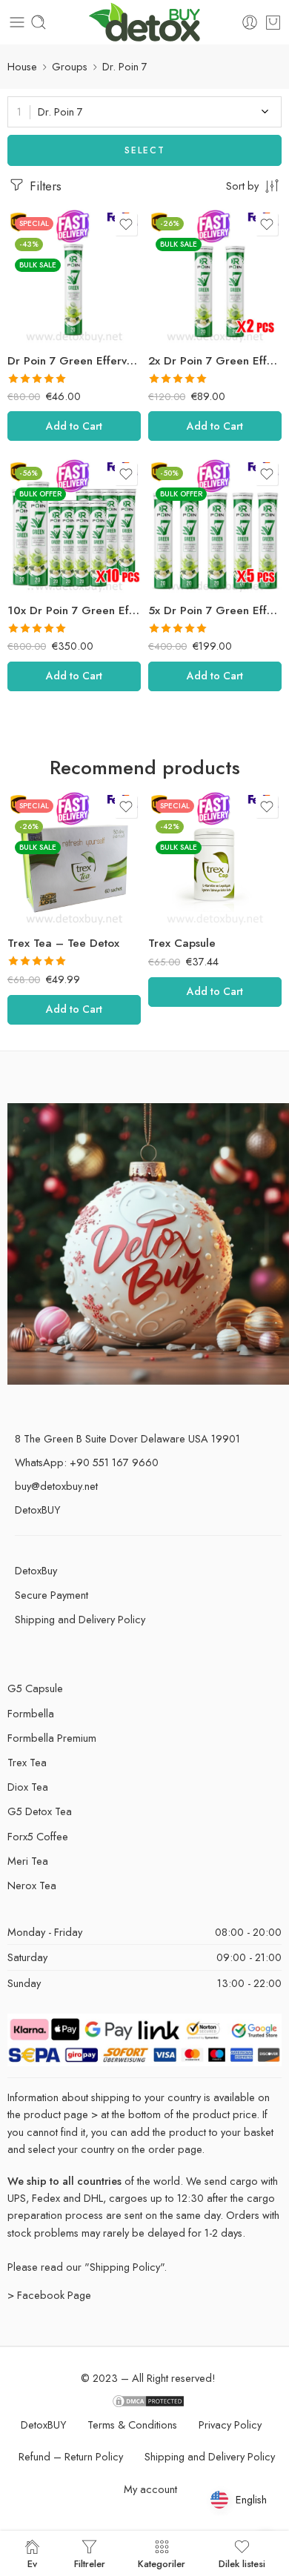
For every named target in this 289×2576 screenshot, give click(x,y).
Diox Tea (28, 1787)
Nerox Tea (32, 1885)
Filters (44, 186)
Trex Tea (27, 1762)
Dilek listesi (242, 2563)
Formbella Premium (52, 1738)
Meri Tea (28, 1861)
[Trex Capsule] (74, 859)
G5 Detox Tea (40, 1811)
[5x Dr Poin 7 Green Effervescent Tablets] (215, 526)
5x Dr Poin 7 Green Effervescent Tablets (215, 610)
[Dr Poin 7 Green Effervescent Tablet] (74, 276)
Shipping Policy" (127, 2267)
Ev (32, 2563)
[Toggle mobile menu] (17, 22)
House (22, 66)
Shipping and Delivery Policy (80, 1619)
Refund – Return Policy (71, 2456)
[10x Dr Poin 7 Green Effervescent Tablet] (74, 526)
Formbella (31, 1713)
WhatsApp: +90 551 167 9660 (87, 1462)
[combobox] (144, 112)
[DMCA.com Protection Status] (148, 2399)
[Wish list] (126, 224)
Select (145, 150)
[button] (74, 426)
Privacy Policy (230, 2424)
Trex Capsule (41, 943)
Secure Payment (52, 1595)
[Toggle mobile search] (39, 22)
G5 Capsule (35, 1688)
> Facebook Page (49, 2295)
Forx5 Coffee (182, 943)
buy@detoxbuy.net (56, 1486)
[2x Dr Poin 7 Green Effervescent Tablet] (215, 276)
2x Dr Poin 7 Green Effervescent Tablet (215, 361)
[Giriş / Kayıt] (250, 22)
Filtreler (90, 2563)
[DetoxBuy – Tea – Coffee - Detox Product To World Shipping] (145, 23)
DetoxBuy (36, 1570)
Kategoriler (162, 2563)
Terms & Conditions (132, 2424)
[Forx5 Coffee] (215, 859)
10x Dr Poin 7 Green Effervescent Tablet (74, 610)
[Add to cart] (273, 22)
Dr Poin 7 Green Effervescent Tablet (74, 361)
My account (150, 2489)
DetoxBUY (37, 1510)
